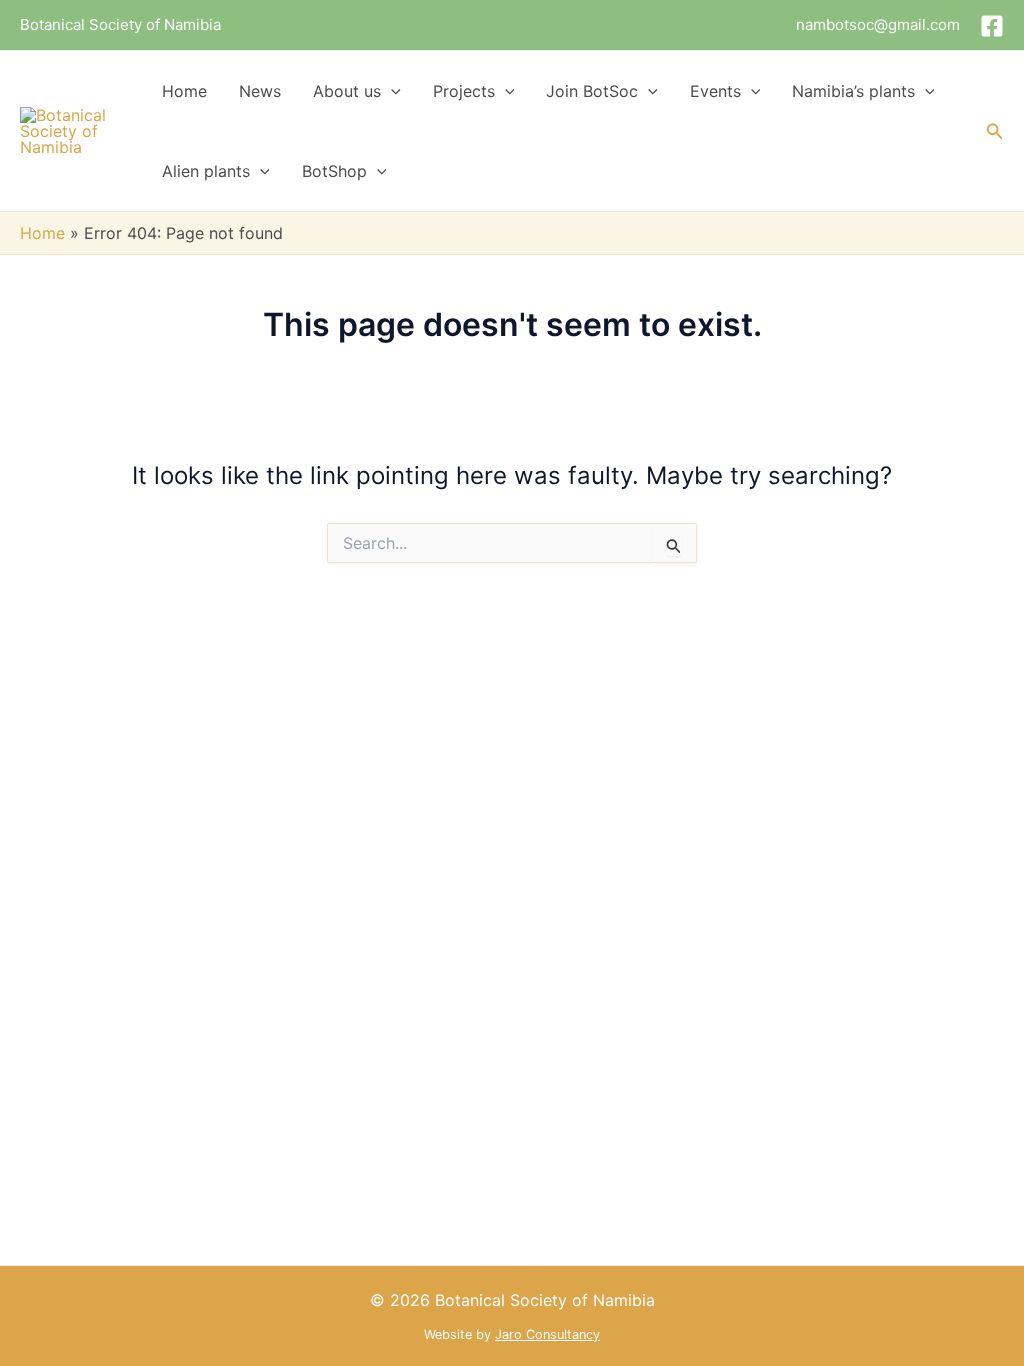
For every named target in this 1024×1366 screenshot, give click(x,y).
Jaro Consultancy (547, 1334)
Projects (464, 91)
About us (347, 91)
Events (715, 91)
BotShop (334, 171)
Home (184, 91)
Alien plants (206, 171)
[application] (391, 91)
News (260, 91)
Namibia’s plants (853, 91)
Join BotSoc (592, 91)
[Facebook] (992, 26)
